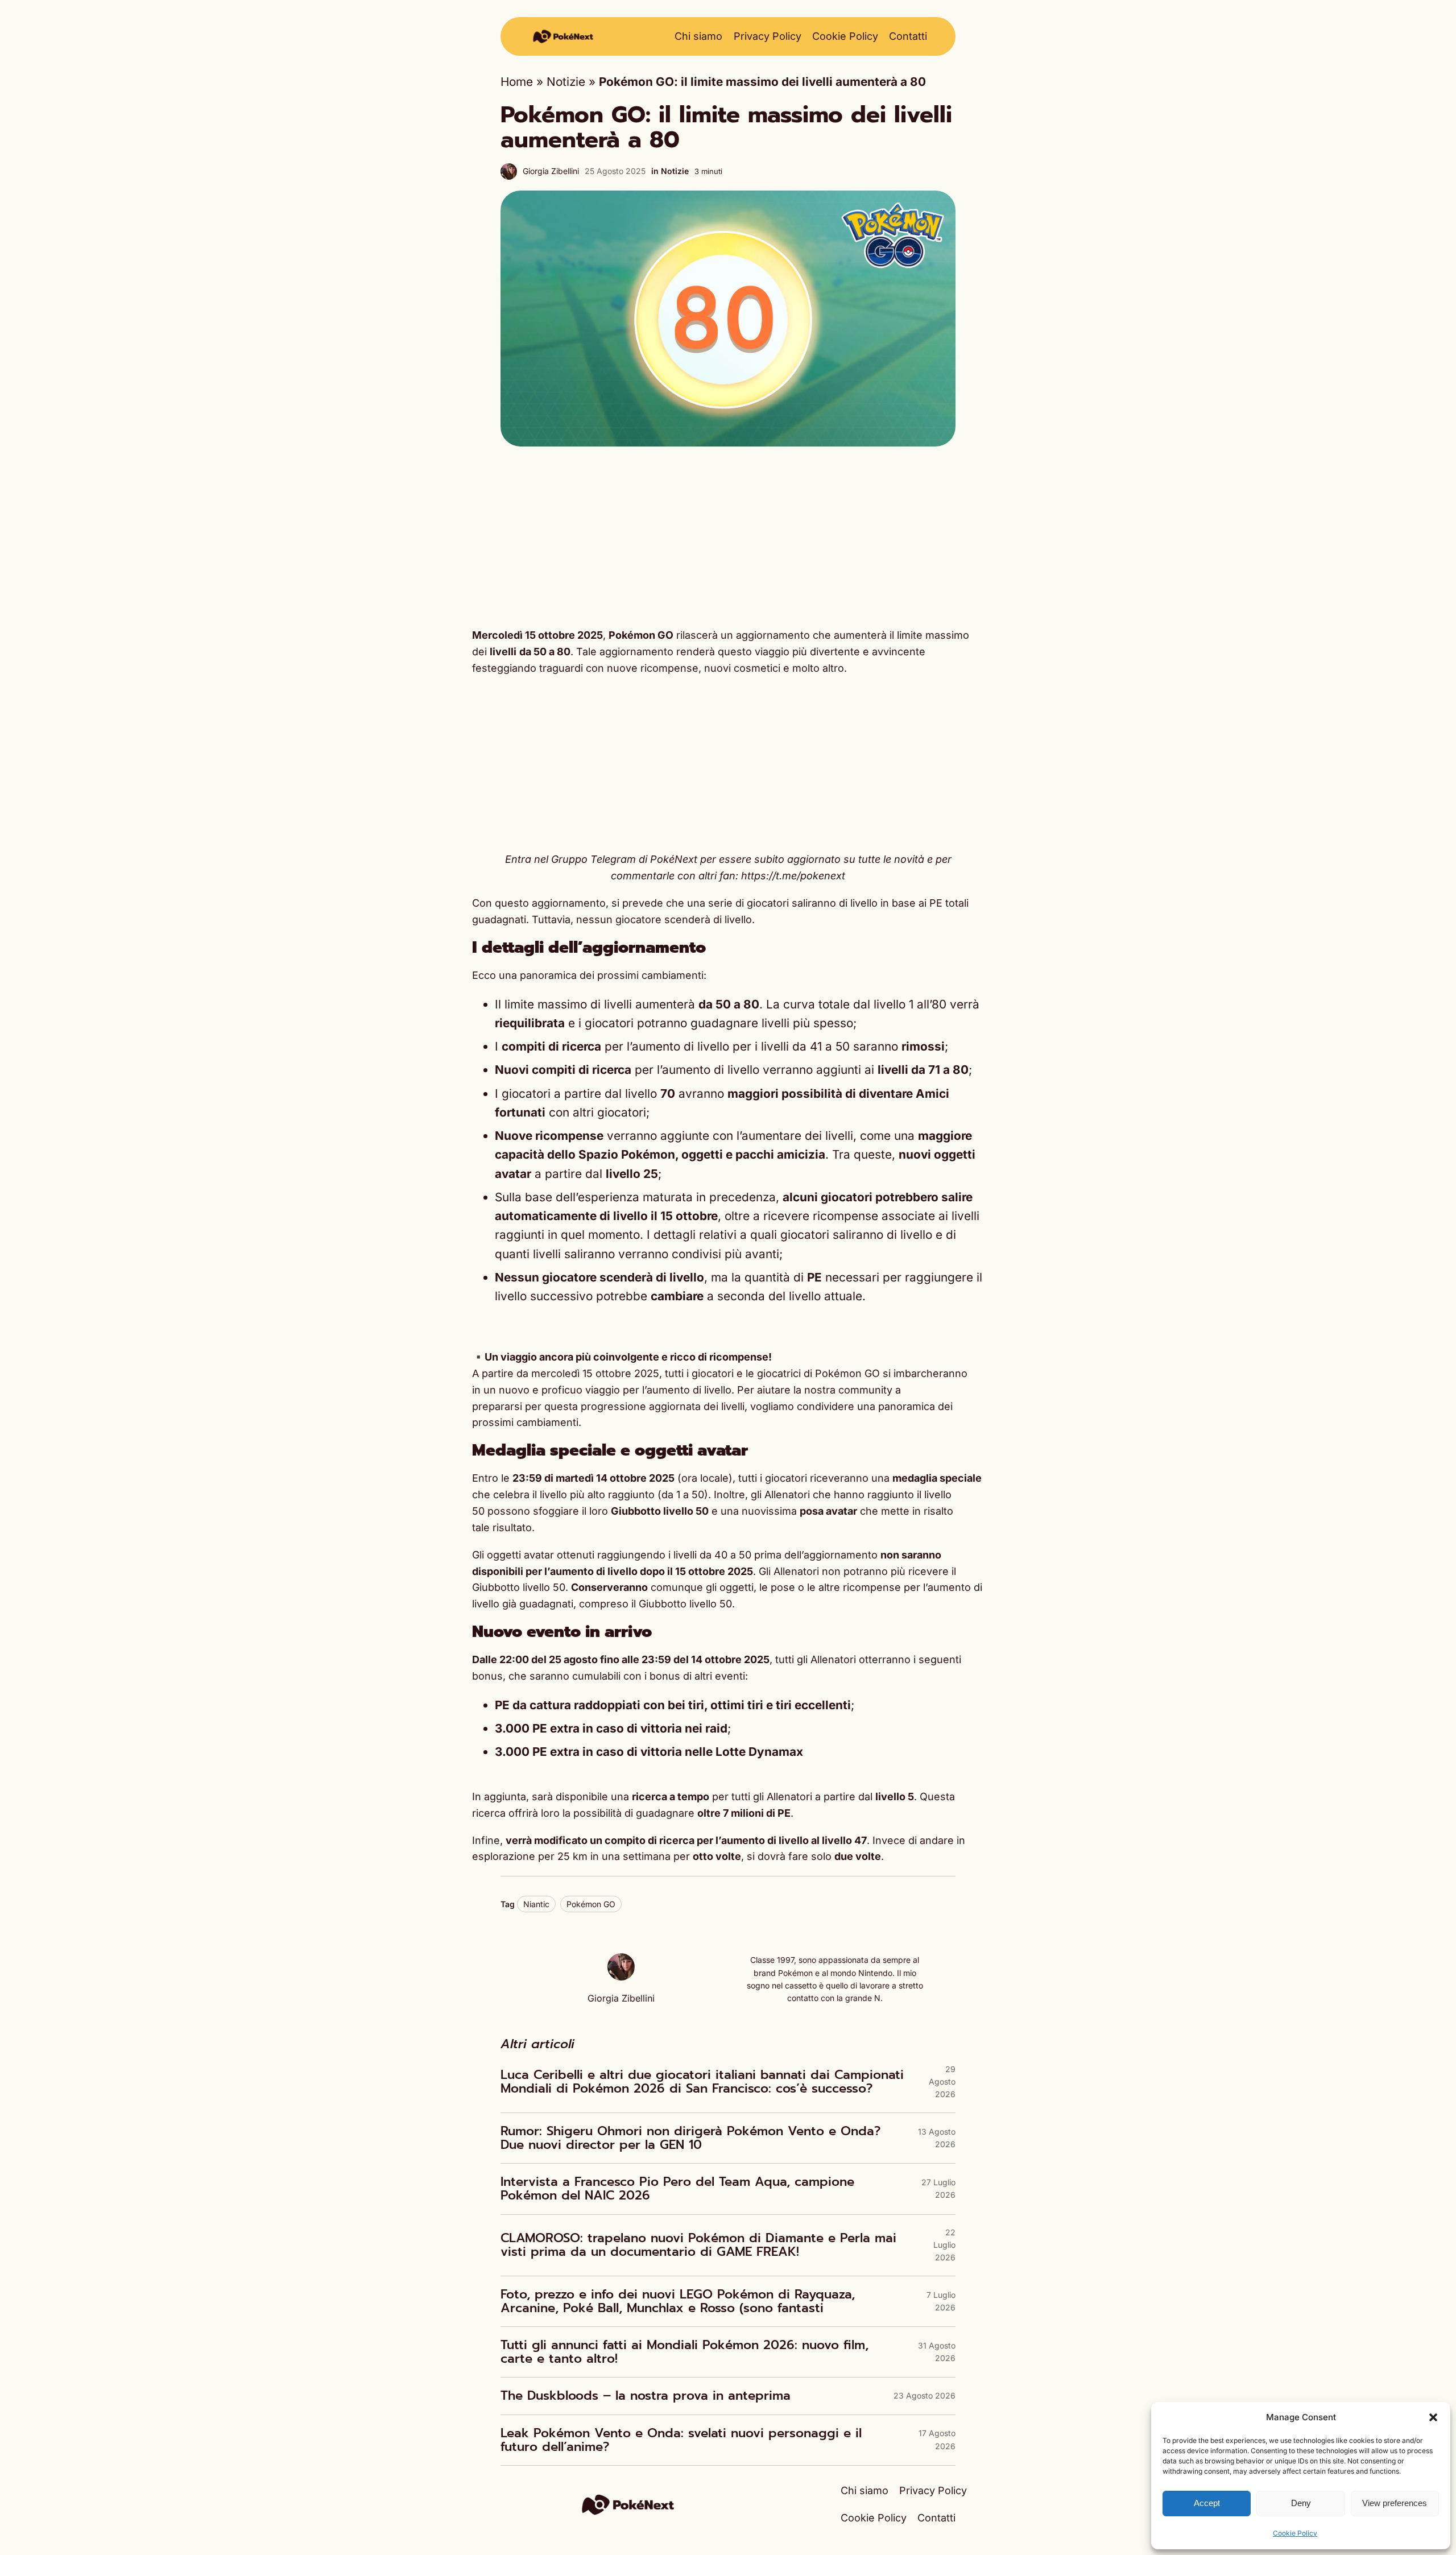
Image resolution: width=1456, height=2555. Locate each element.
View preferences (1395, 2503)
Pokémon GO (591, 1904)
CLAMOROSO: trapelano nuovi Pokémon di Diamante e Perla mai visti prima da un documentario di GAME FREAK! (698, 2245)
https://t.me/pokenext (793, 876)
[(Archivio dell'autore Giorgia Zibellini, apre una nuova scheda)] (621, 1976)
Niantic (536, 1904)
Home (517, 82)
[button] (1433, 2417)
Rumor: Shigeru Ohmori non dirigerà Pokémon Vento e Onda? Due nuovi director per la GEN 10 (690, 2138)
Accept (1207, 2503)
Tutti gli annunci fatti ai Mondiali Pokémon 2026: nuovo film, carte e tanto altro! (684, 2352)
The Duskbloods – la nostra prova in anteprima (646, 2396)
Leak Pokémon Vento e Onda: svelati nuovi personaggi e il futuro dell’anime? (681, 2440)
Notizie (566, 82)
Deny (1301, 2503)
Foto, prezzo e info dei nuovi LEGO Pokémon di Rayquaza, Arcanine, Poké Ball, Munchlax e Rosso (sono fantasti (678, 2301)
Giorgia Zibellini (551, 171)
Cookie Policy (1295, 2533)
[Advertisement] (728, 537)
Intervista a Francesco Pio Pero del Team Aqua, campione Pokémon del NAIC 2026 (677, 2189)
